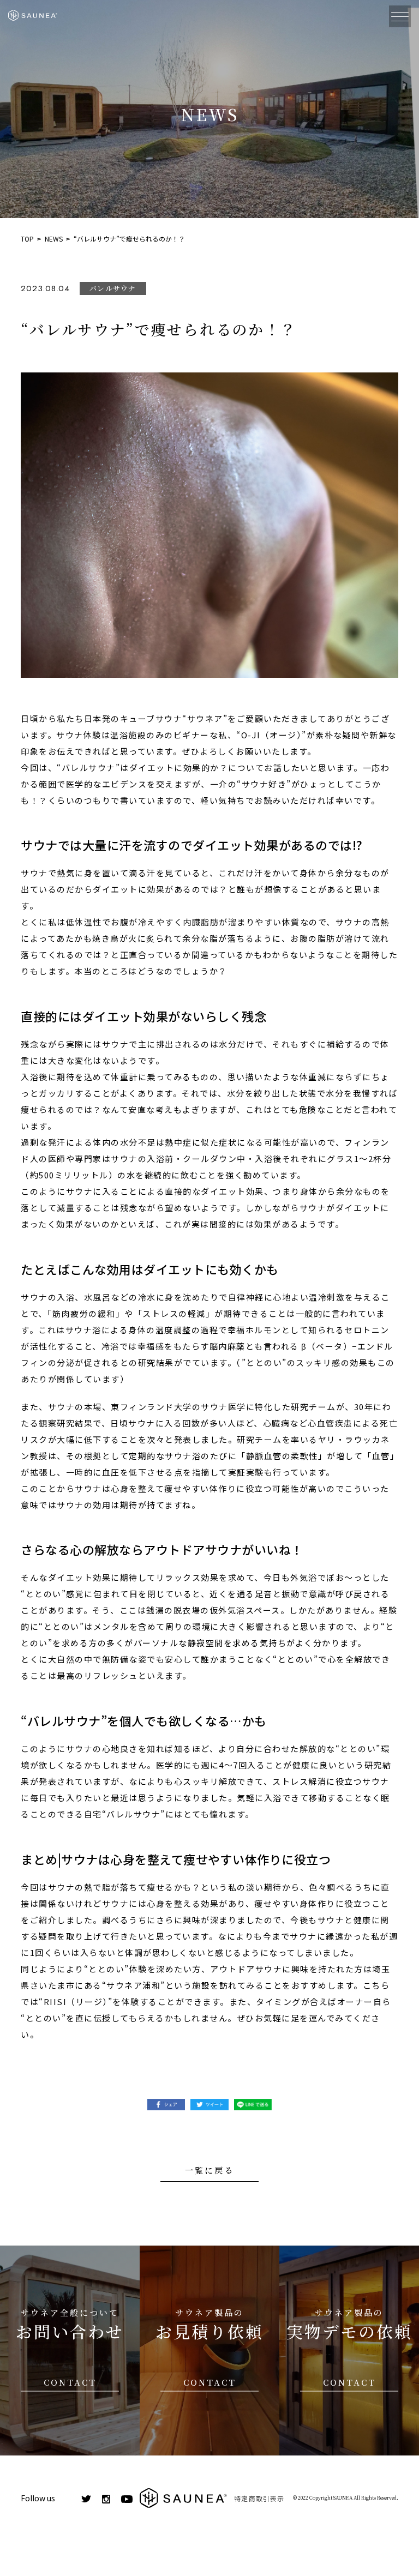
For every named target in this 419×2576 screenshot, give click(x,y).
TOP (27, 239)
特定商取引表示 (259, 2498)
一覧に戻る (209, 2170)
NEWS (54, 239)
